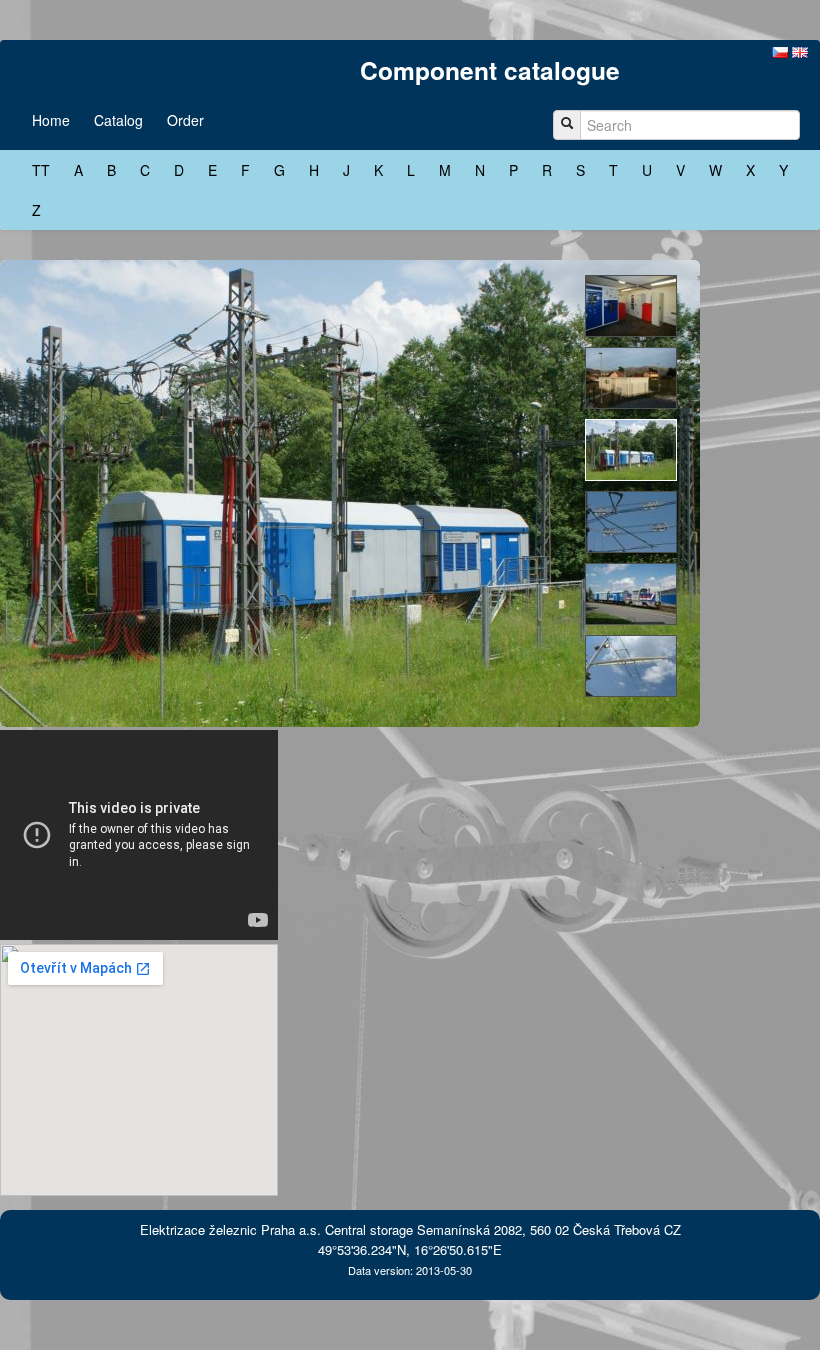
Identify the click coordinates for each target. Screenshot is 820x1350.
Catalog (118, 120)
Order (185, 120)
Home (51, 120)
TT (41, 170)
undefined (631, 306)
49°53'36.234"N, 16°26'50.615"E (410, 1249)
